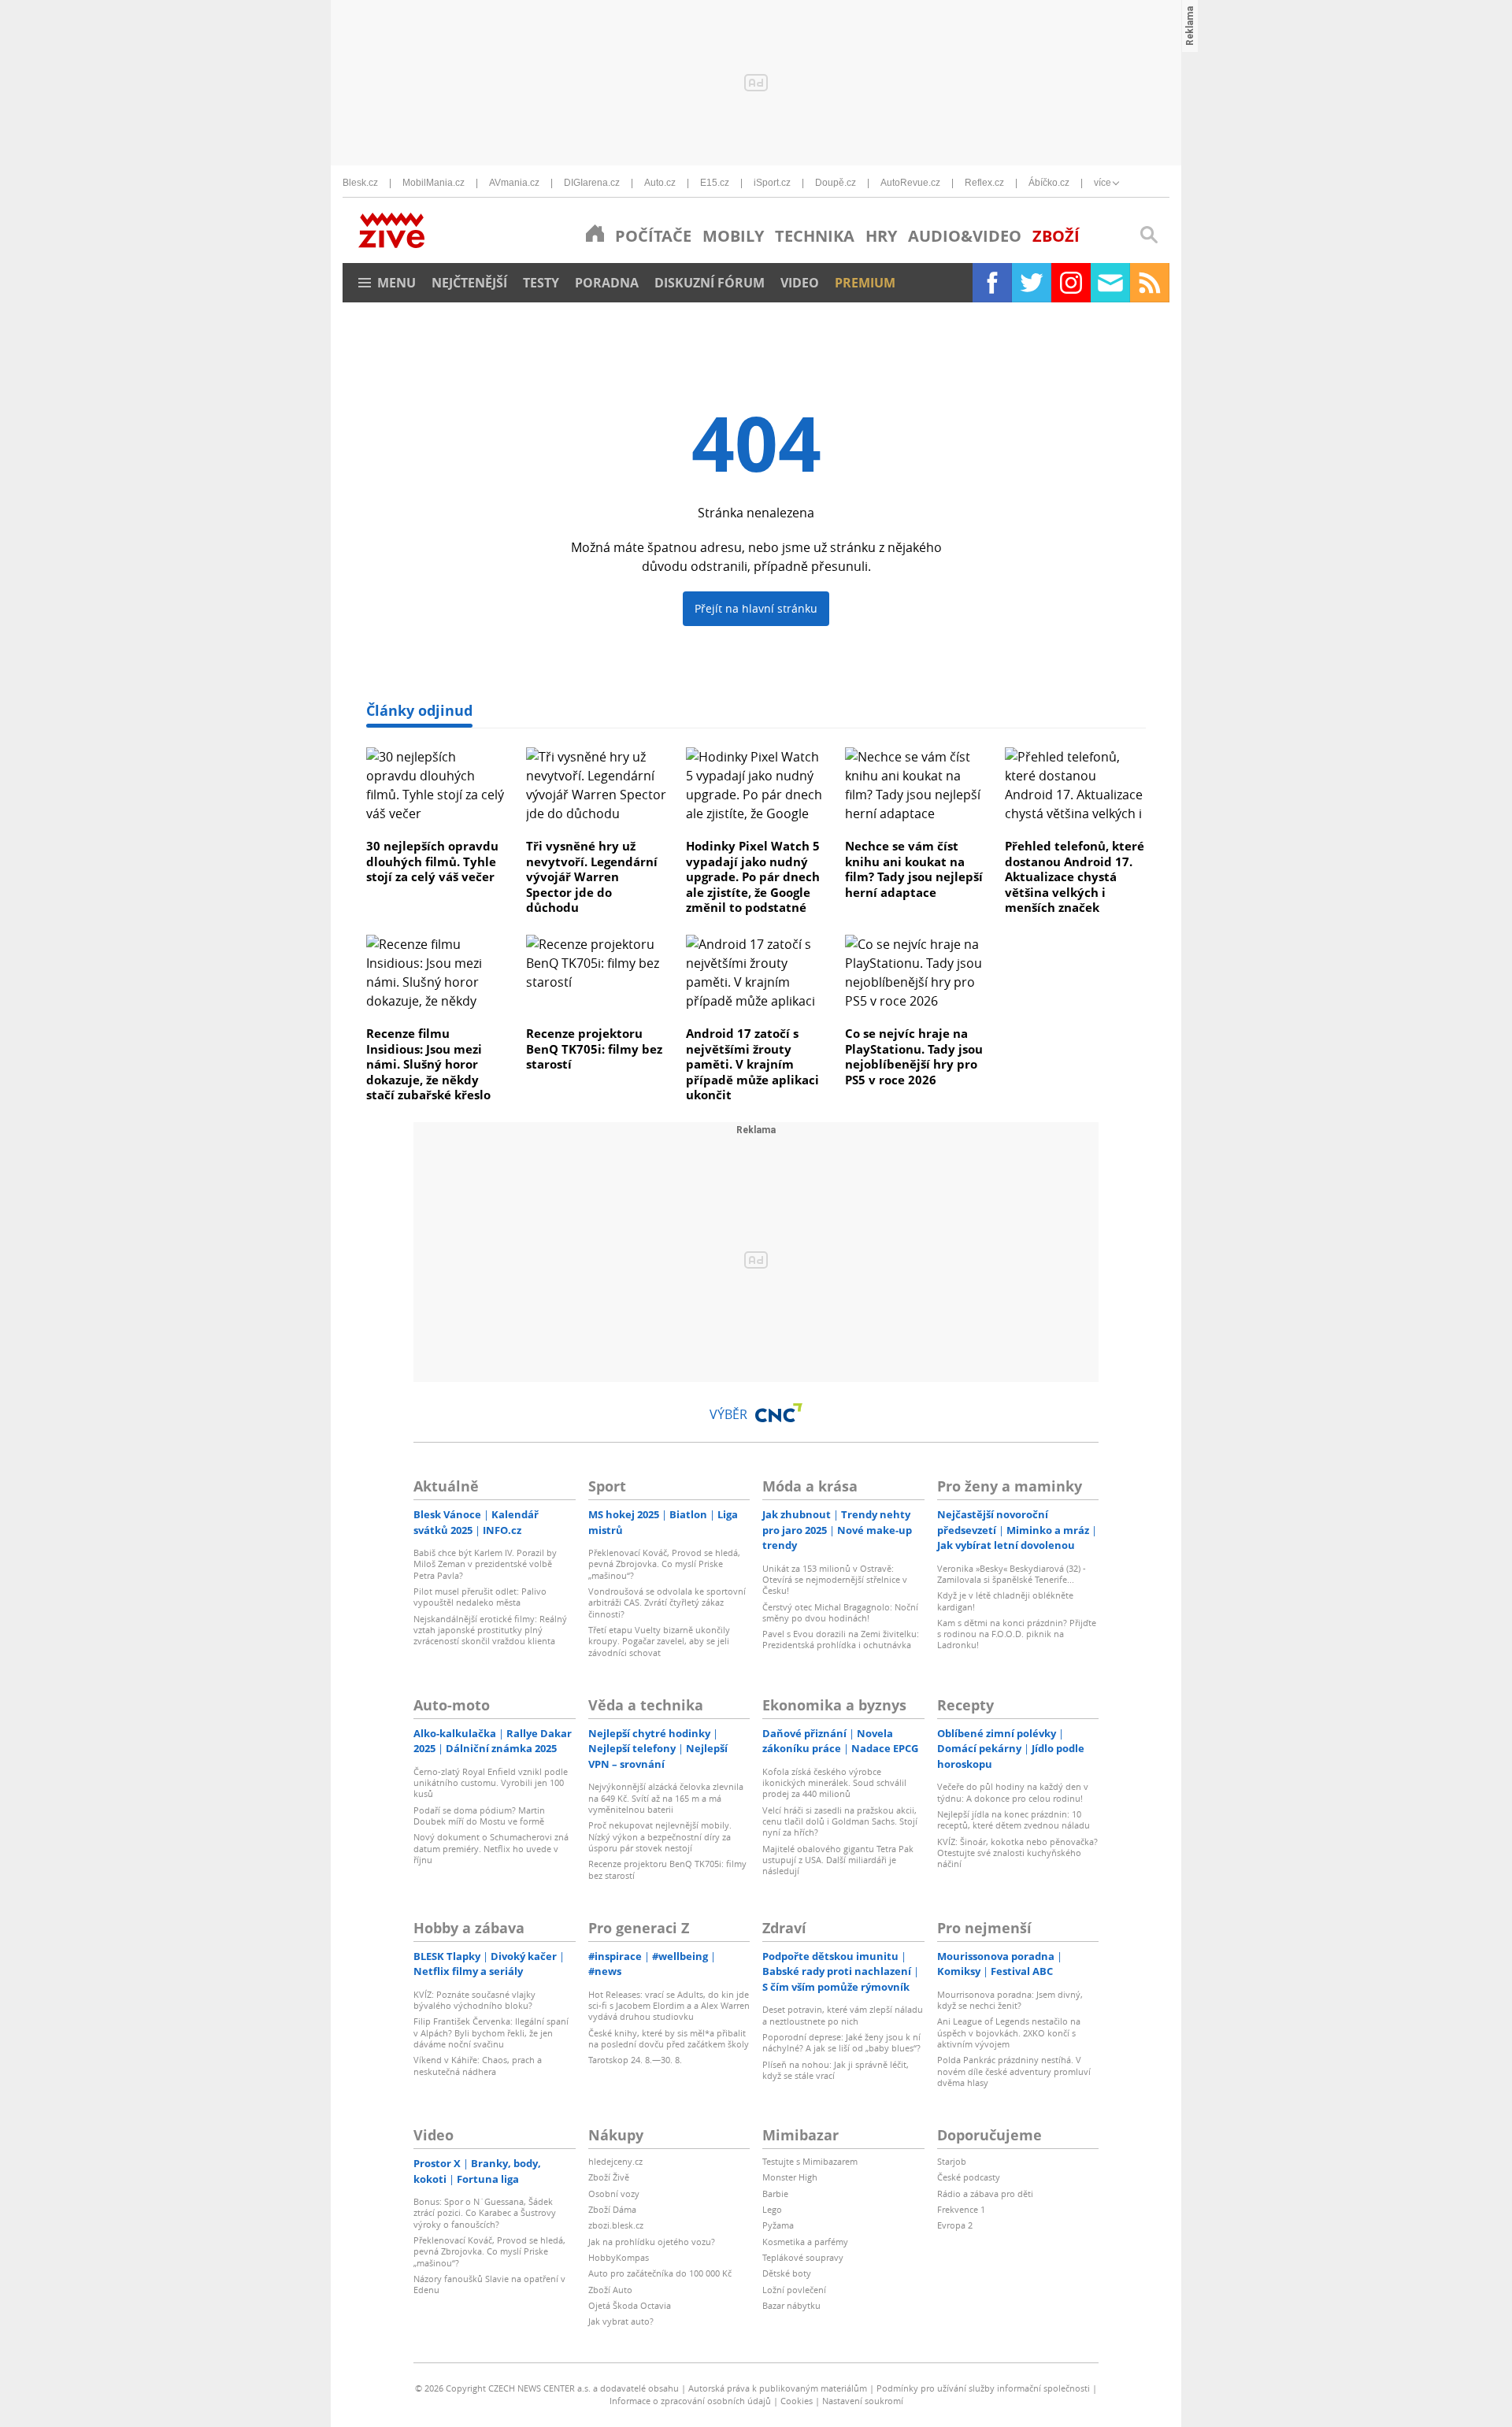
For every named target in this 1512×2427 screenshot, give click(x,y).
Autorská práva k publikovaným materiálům (778, 2388)
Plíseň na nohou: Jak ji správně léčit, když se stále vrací (836, 2070)
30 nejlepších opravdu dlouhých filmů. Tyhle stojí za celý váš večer (432, 861)
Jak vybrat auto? (621, 2321)
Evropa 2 (955, 2225)
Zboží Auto (610, 2290)
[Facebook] (992, 283)
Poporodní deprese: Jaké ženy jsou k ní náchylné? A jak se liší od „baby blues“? (841, 2042)
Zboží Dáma (612, 2209)
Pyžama (778, 2225)
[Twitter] (1032, 283)
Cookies (797, 2401)
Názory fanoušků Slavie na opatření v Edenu (489, 2284)
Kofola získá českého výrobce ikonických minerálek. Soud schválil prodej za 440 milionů (834, 1783)
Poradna (607, 283)
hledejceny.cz (615, 2161)
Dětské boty (787, 2273)
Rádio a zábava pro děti (985, 2194)
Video (800, 283)
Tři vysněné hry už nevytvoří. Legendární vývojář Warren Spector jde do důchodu (592, 876)
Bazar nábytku (791, 2305)
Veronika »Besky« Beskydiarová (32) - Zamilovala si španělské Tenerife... (1012, 1574)
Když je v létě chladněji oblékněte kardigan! (1005, 1601)
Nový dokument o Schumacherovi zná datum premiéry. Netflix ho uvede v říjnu (491, 1848)
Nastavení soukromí (863, 2401)
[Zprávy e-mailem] (1110, 283)
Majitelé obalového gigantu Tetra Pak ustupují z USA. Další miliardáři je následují (838, 1860)
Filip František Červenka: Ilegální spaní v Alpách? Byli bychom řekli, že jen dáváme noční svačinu (491, 2032)
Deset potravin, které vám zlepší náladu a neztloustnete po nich (843, 2015)
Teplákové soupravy (803, 2257)
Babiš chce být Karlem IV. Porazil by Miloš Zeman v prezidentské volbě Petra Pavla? (485, 1564)
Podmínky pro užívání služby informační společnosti (983, 2388)
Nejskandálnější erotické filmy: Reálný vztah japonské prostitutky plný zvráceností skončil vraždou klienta (490, 1630)
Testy (541, 283)
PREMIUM (865, 283)
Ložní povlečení (794, 2290)
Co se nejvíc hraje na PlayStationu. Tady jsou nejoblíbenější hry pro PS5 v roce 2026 (914, 1056)
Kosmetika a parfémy (805, 2242)
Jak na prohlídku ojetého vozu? (652, 2242)
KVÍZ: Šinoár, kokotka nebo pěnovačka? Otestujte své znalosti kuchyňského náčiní (1017, 1853)
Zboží (1056, 236)
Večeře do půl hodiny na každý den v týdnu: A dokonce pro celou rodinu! (1013, 1792)
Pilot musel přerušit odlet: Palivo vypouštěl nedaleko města (480, 1597)
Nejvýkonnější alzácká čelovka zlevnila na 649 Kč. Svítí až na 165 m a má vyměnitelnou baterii (666, 1798)
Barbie (775, 2194)
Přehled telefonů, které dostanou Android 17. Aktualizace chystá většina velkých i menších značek (1075, 876)
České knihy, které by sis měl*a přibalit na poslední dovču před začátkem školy (669, 2038)
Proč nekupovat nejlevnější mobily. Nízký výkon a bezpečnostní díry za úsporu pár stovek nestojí (660, 1836)
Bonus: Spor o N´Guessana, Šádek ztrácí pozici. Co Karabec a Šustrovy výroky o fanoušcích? (485, 2213)
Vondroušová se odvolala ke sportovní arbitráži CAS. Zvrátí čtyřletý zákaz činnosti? (667, 1603)
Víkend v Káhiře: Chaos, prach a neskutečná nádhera (478, 2065)
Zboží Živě (609, 2177)
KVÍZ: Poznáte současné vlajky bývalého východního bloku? (474, 2000)
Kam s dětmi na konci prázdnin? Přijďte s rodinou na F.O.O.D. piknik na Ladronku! (1017, 1634)
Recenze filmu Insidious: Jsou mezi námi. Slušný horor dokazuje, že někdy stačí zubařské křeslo (428, 1064)
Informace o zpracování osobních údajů (690, 2401)
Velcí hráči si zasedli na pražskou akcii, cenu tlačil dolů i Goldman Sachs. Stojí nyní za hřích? (840, 1821)
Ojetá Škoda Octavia (630, 2305)
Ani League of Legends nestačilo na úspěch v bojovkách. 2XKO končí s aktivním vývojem (1009, 2032)
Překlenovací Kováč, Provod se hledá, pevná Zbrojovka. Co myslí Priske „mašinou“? (664, 1564)
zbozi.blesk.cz (616, 2225)
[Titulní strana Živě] (595, 233)
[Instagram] (1071, 283)
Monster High (790, 2177)
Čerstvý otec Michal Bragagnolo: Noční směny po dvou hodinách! (840, 1612)
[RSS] (1150, 283)
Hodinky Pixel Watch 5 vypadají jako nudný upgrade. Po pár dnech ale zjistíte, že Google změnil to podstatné (753, 876)
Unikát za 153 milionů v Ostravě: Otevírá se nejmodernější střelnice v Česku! (835, 1580)
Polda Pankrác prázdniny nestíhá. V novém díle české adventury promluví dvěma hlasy (1014, 2071)
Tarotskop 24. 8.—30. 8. (635, 2060)
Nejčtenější (469, 283)
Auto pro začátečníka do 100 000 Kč (660, 2273)
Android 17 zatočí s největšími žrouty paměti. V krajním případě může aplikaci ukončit (752, 1064)
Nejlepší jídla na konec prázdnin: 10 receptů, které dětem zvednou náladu (1014, 1819)
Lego (772, 2209)
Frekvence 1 (961, 2209)
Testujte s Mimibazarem (810, 2161)
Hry (881, 236)
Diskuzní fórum (710, 283)
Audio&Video (965, 236)
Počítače (653, 236)
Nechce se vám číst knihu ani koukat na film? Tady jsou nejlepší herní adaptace (914, 869)
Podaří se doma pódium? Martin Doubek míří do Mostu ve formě (479, 1816)
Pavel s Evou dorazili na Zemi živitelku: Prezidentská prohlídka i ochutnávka (841, 1639)
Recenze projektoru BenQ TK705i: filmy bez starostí (594, 1049)
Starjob (952, 2161)
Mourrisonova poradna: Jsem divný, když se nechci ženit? (1010, 2000)
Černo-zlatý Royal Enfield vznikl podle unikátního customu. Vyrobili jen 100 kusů (491, 1783)
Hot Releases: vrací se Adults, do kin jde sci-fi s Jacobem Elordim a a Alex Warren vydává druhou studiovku (669, 2006)
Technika (815, 236)
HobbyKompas (619, 2257)
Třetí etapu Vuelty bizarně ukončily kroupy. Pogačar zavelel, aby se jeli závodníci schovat (659, 1641)
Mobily (733, 236)
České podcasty (969, 2177)
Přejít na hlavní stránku (756, 608)
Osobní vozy (614, 2194)
